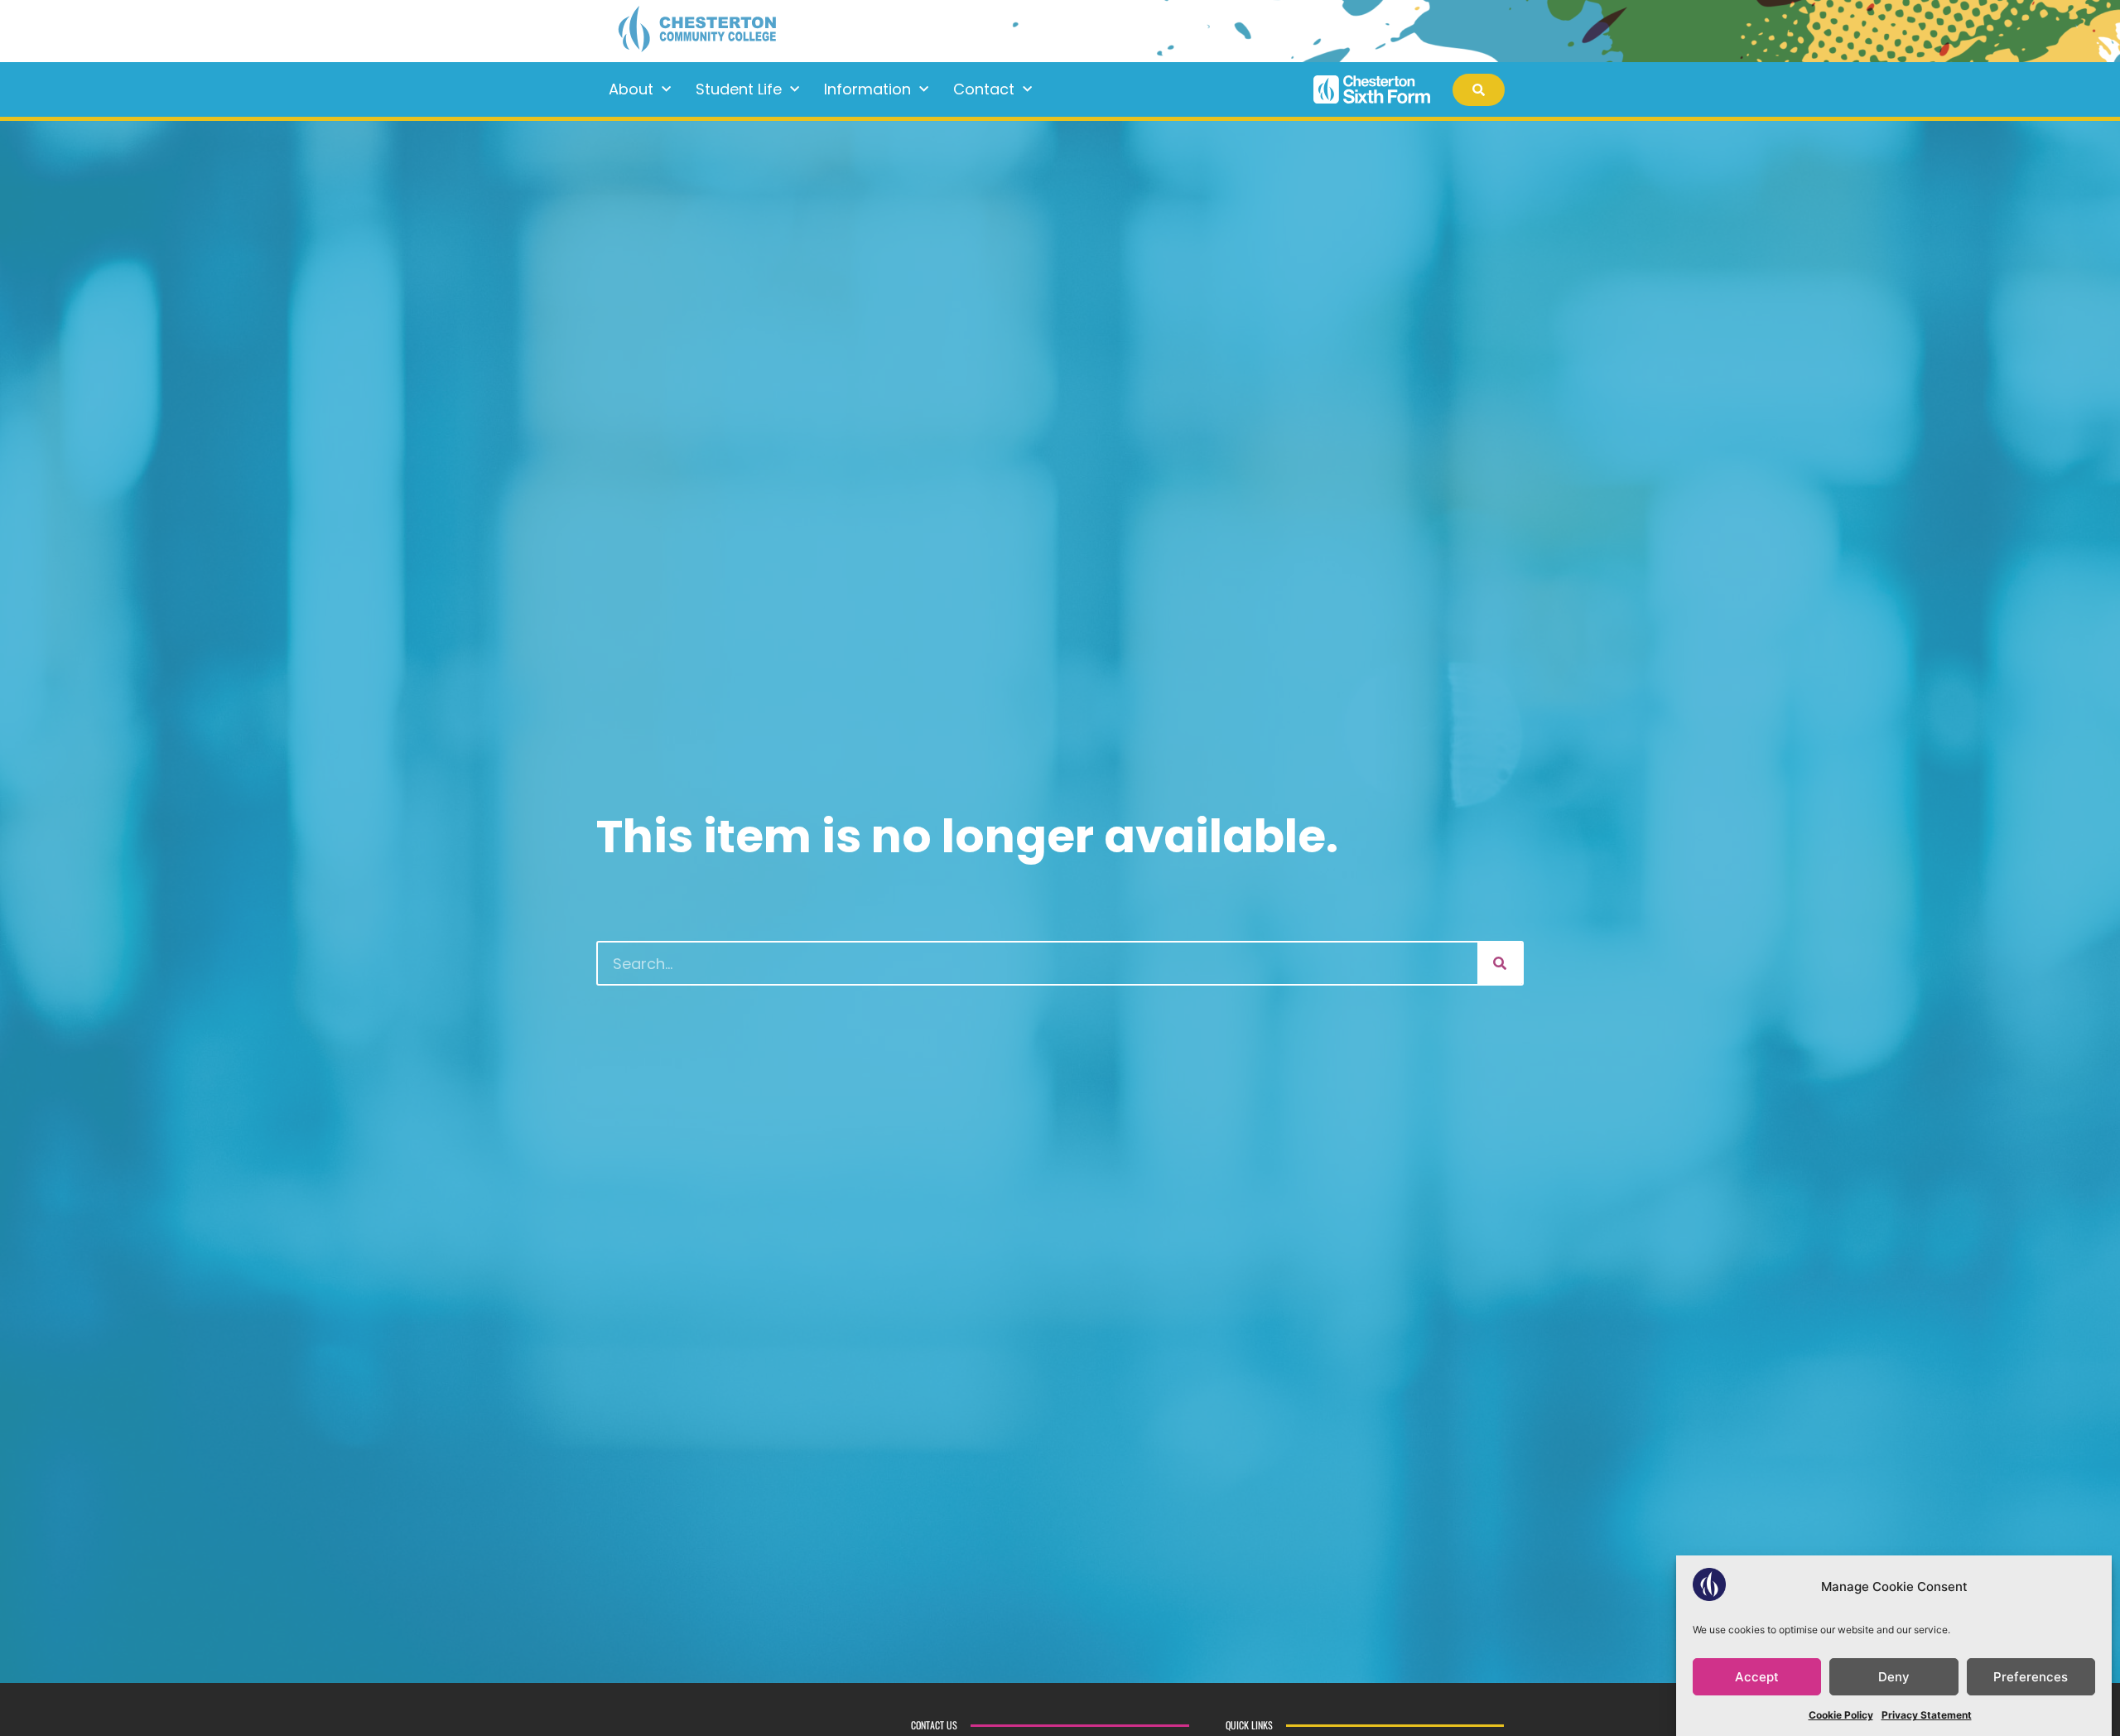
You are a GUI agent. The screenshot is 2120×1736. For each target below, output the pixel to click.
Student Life (739, 89)
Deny (1894, 1677)
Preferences (2031, 1677)
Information (867, 89)
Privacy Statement (1927, 1715)
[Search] (1500, 963)
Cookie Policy (1841, 1715)
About (631, 89)
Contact (984, 89)
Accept (1757, 1677)
